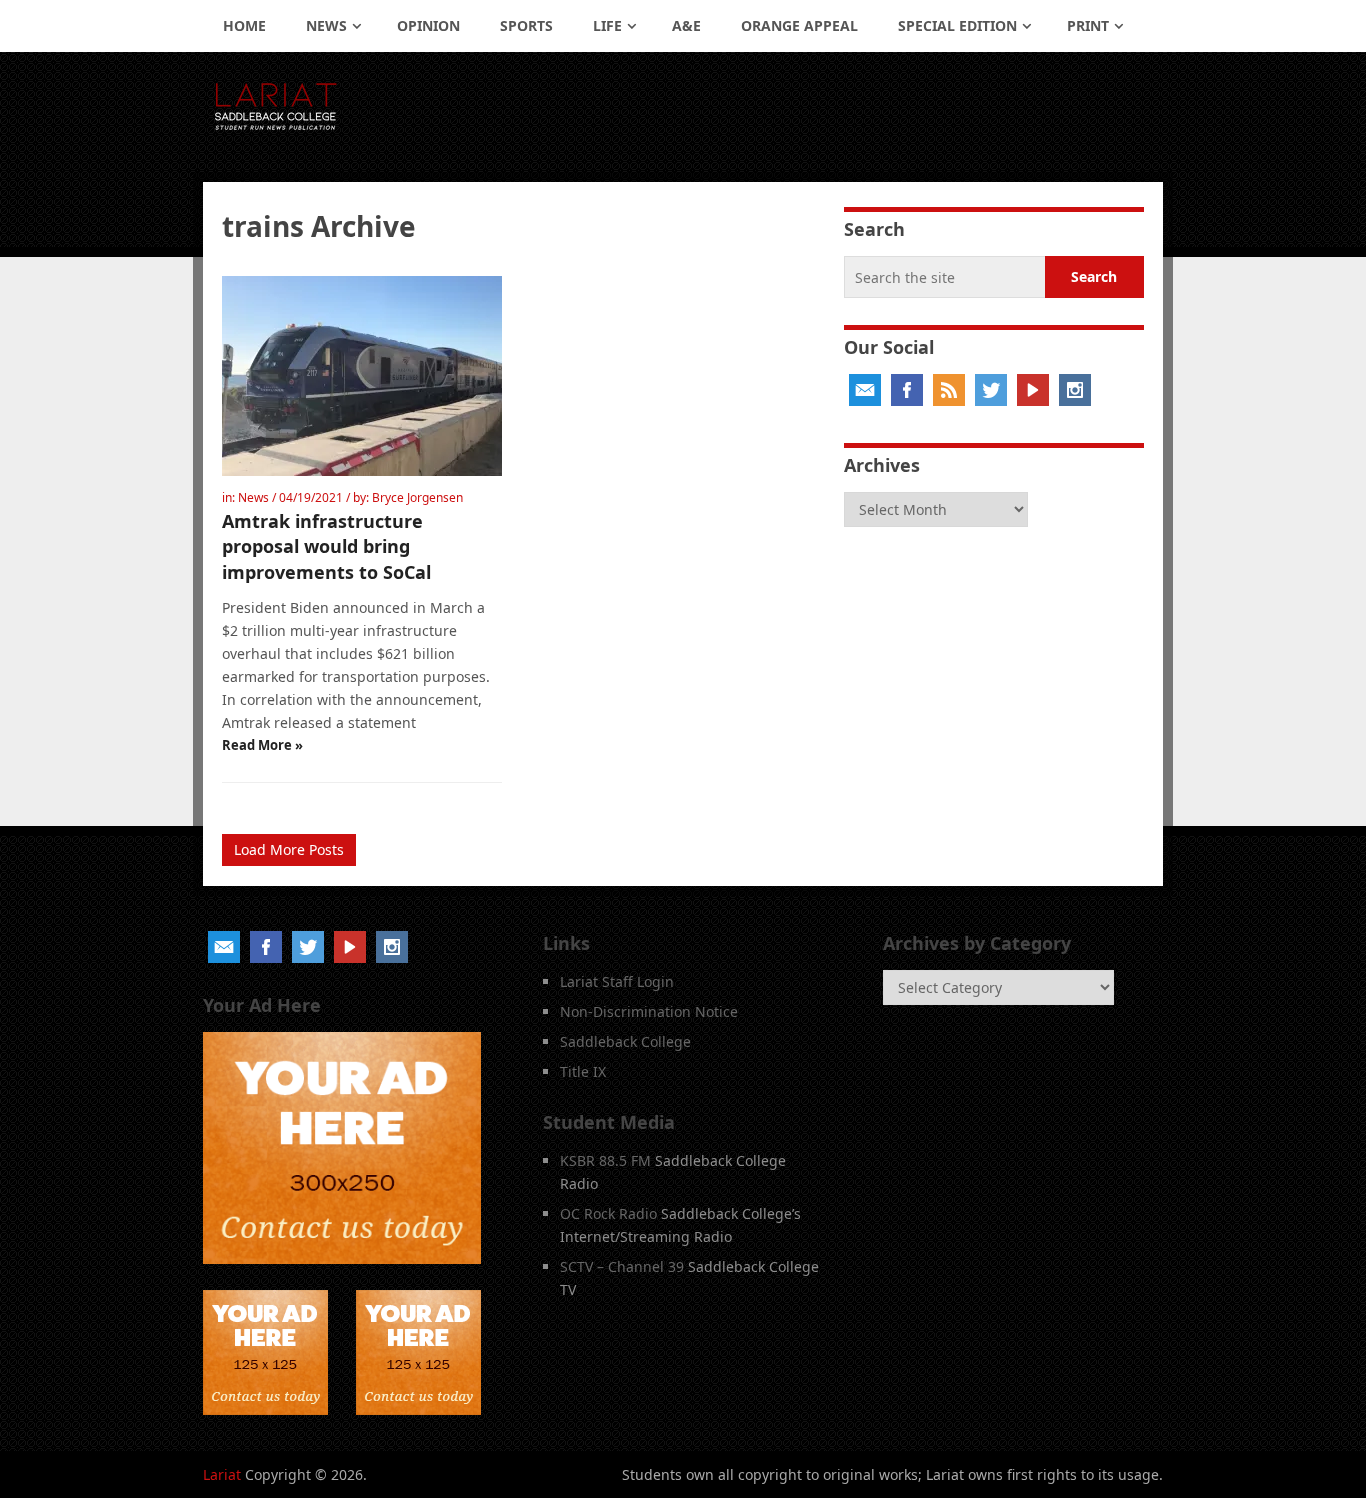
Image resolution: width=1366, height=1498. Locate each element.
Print (1088, 25)
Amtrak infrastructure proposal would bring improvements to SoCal (326, 546)
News (326, 25)
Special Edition (957, 25)
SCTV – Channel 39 (622, 1266)
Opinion (428, 25)
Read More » (262, 745)
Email (865, 390)
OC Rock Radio (608, 1213)
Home (244, 25)
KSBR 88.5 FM (605, 1160)
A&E (686, 25)
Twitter (991, 390)
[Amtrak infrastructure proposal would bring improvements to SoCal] (362, 376)
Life (607, 25)
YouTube (1033, 390)
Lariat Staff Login (617, 981)
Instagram (1075, 390)
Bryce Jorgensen (417, 497)
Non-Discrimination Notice (649, 1011)
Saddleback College (625, 1041)
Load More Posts (289, 849)
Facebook (907, 390)
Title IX (583, 1071)
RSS (949, 390)
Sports (526, 25)
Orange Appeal (799, 25)
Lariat (222, 1474)
